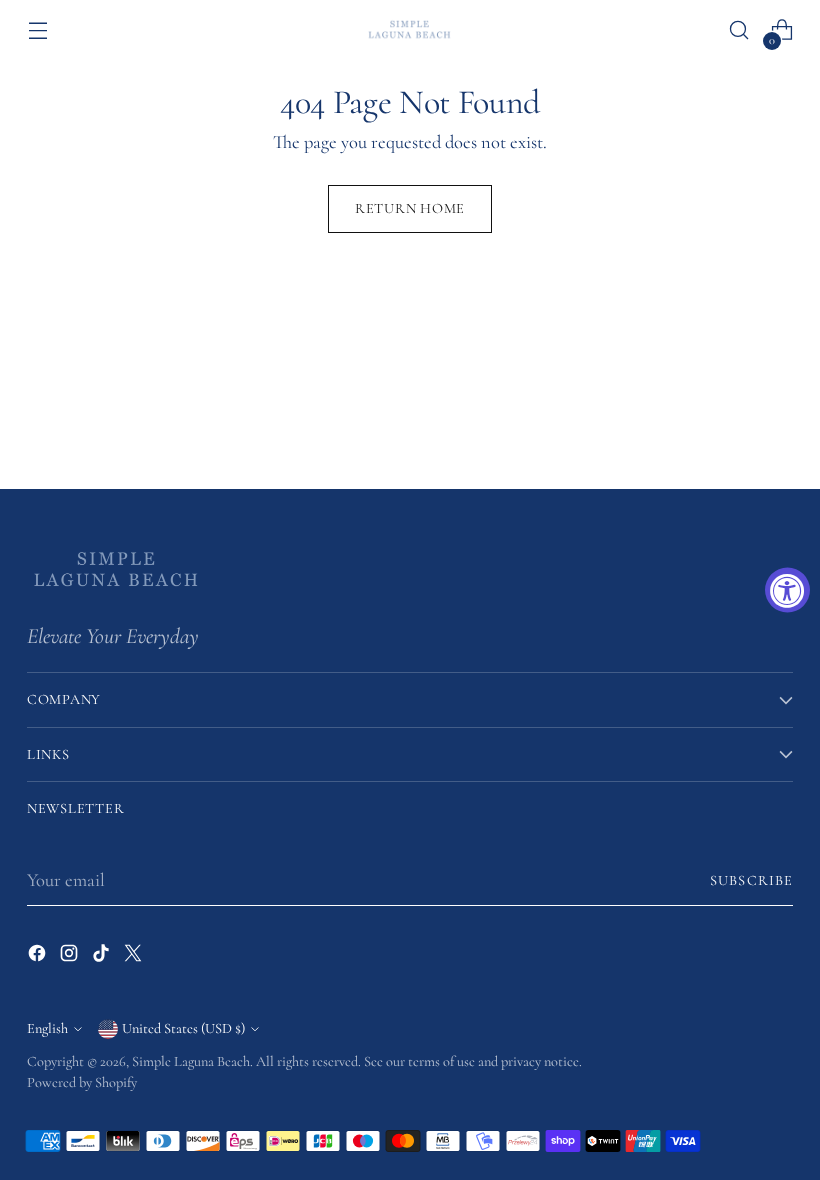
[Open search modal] (739, 30)
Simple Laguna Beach (191, 1061)
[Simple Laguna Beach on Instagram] (71, 957)
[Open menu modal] (37, 30)
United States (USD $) (183, 1028)
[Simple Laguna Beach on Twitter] (135, 957)
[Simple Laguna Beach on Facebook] (39, 957)
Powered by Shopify (82, 1082)
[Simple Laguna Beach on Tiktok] (103, 957)
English (47, 1028)
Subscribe (751, 880)
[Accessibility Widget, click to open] (787, 590)
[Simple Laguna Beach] (410, 29)
